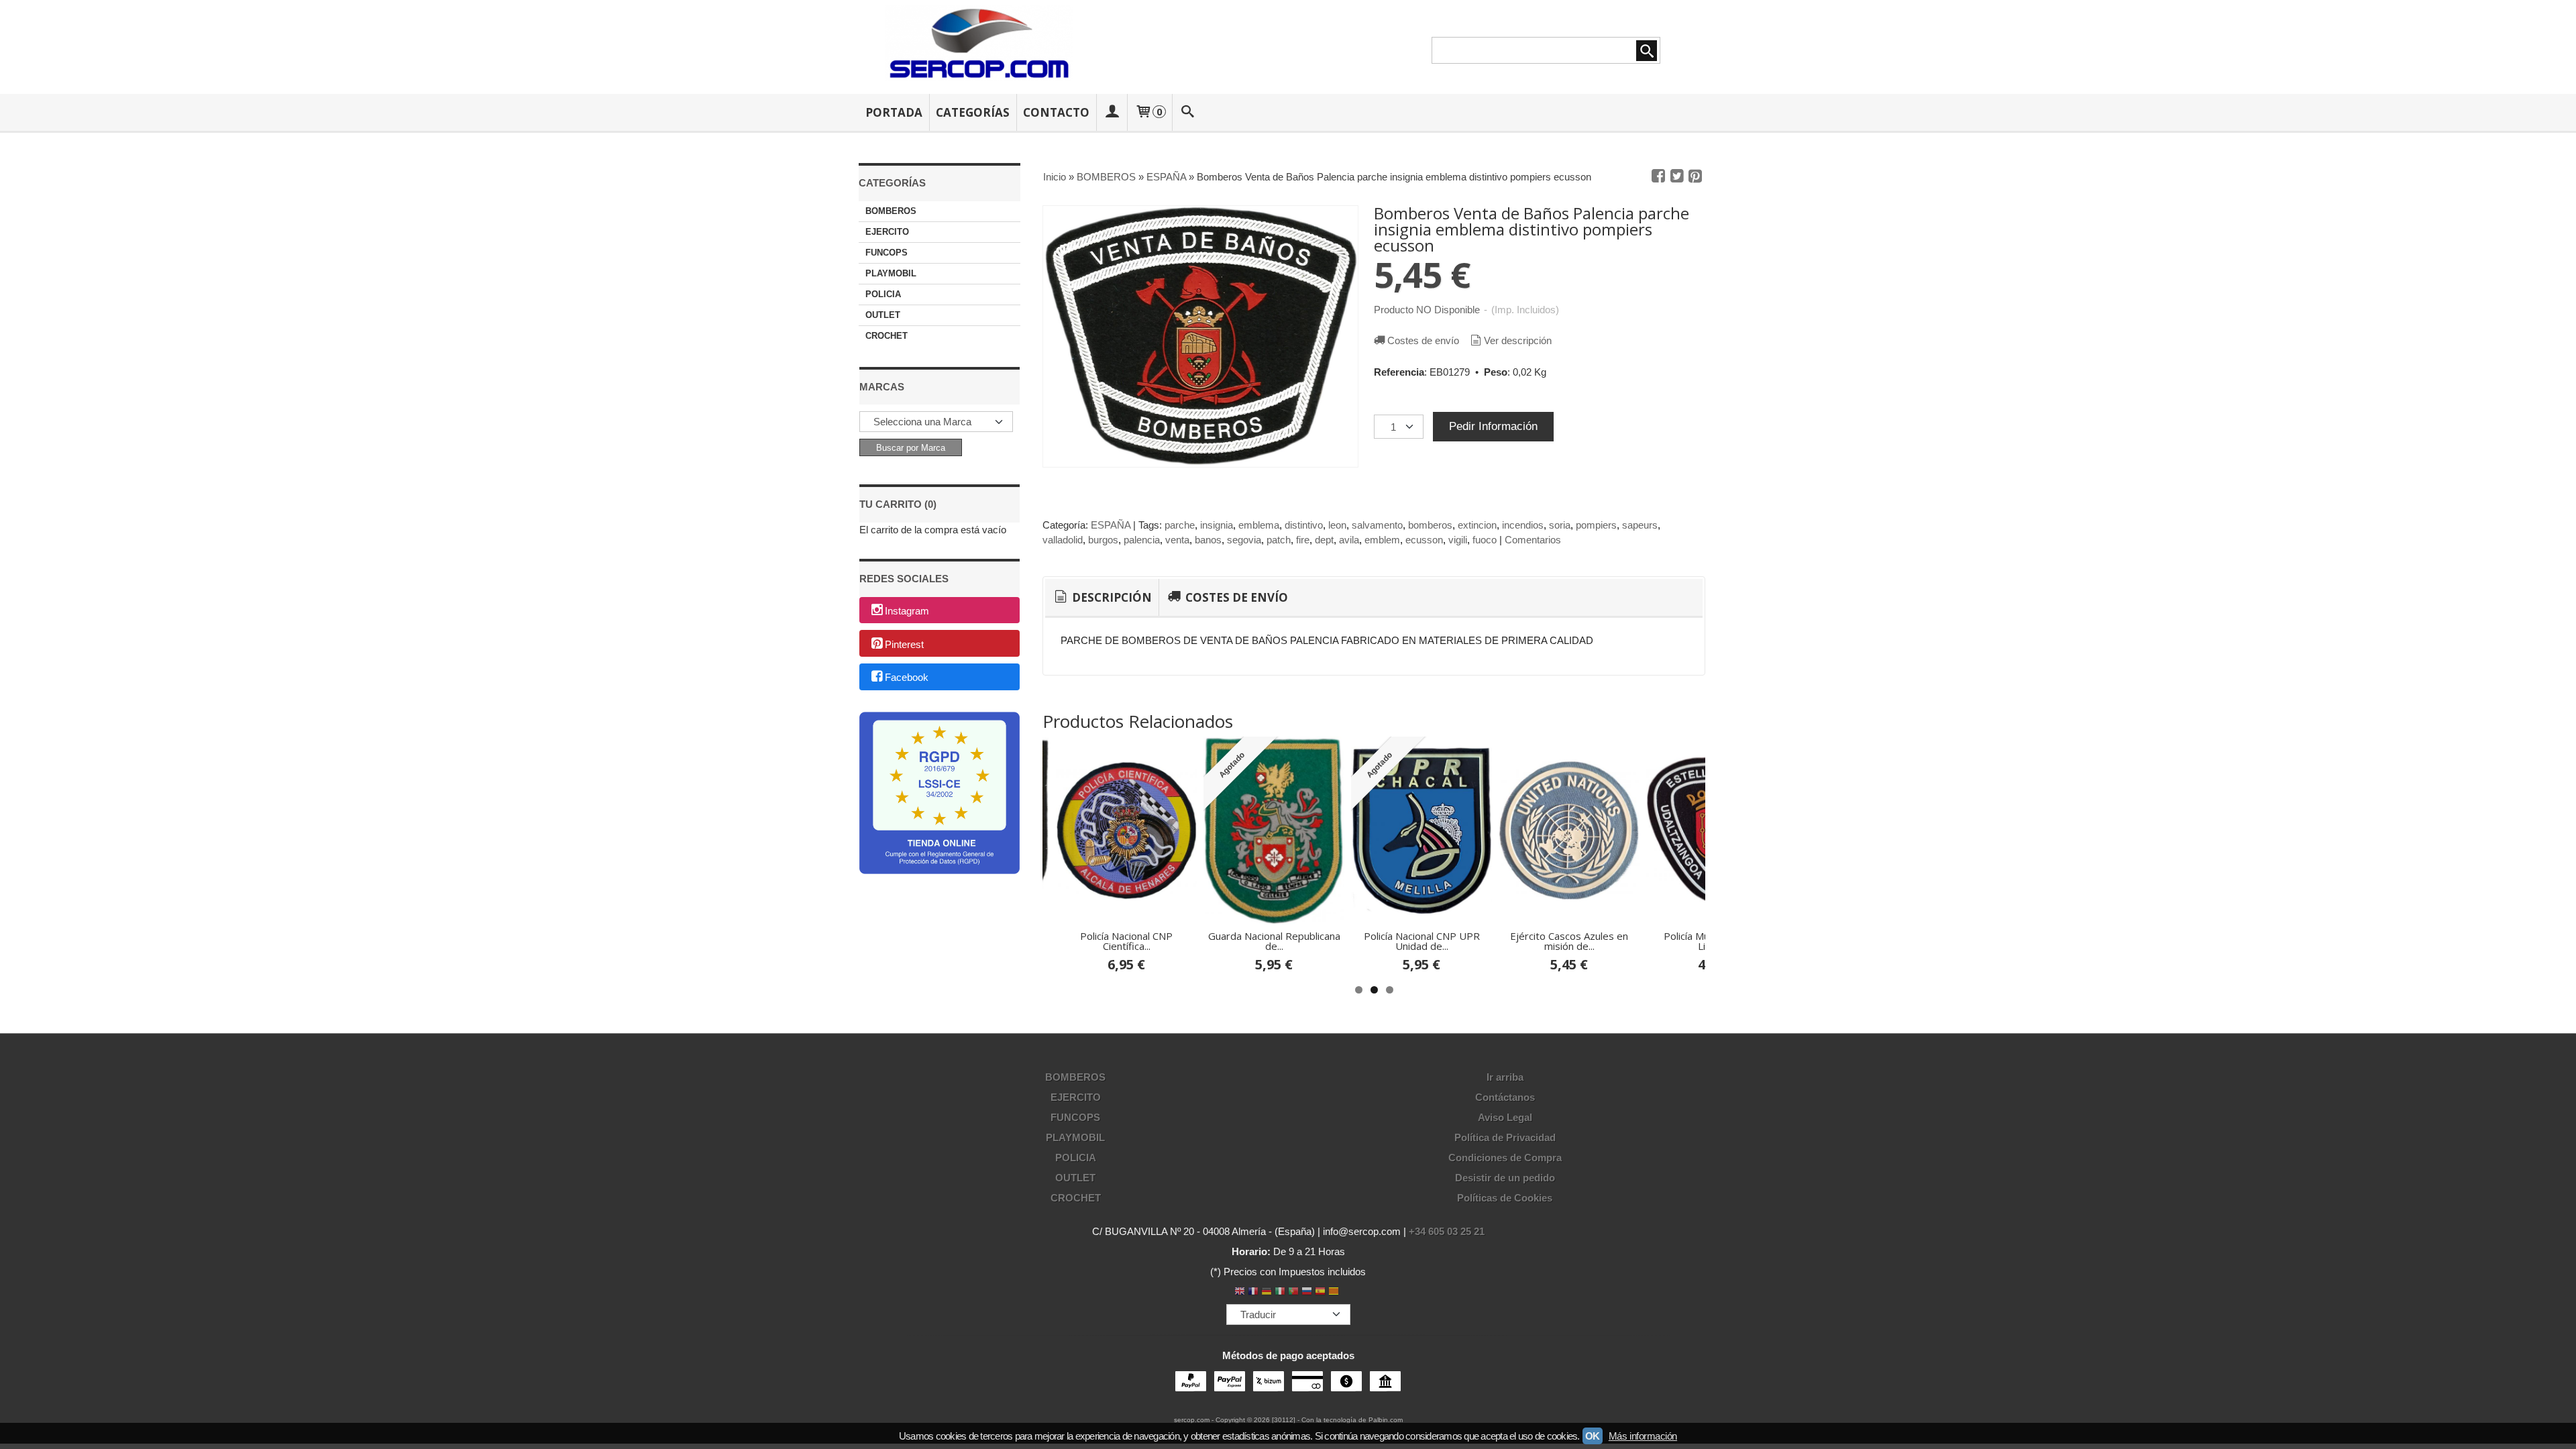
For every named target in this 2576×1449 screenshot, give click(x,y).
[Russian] (1307, 1292)
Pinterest (904, 644)
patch (1279, 540)
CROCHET (887, 336)
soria (1560, 525)
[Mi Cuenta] (1112, 112)
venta (1177, 540)
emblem (1382, 540)
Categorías (973, 112)
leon (1337, 525)
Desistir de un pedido (1505, 1178)
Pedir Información (1493, 426)
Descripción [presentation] (1111, 597)
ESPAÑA (1111, 525)
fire (1303, 540)
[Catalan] (1335, 1292)
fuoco (1485, 540)
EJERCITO (887, 232)
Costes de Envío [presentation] (1235, 597)
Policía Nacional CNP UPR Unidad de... (1422, 941)
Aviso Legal (1505, 1117)
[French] (1253, 1292)
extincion (1477, 525)
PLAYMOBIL (891, 273)
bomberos (1430, 525)
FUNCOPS (887, 253)
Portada (894, 112)
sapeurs (1640, 525)
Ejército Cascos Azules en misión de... (1569, 941)
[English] (1240, 1292)
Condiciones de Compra (1505, 1158)
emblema (1259, 525)
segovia (1244, 540)
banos (1208, 540)
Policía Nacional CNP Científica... (1126, 941)
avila (1349, 540)
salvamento (1377, 525)
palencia (1142, 540)
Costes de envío (1423, 340)
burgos (1103, 540)
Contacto (1056, 112)
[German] (1267, 1292)
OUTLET (883, 315)
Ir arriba (1505, 1077)
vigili (1458, 540)
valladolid (1063, 540)
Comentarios (1533, 540)
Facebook (907, 678)
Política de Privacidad (1505, 1137)
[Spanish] (1320, 1292)
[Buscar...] (1188, 112)
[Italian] (1280, 1292)
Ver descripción (1518, 340)
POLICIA (883, 294)
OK (1593, 1436)
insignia (1217, 525)
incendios (1523, 525)
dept (1324, 540)
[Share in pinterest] (1695, 176)
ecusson (1424, 540)
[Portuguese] (1293, 1292)
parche (1180, 525)
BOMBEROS (891, 211)
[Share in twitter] (1677, 176)
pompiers (1596, 525)
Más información (1643, 1436)
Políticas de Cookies (1505, 1198)
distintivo (1304, 525)
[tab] (1102, 598)
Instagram (907, 611)
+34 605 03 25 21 (1447, 1231)
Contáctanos (1505, 1097)
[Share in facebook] (1658, 176)
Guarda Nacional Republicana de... (1274, 941)
